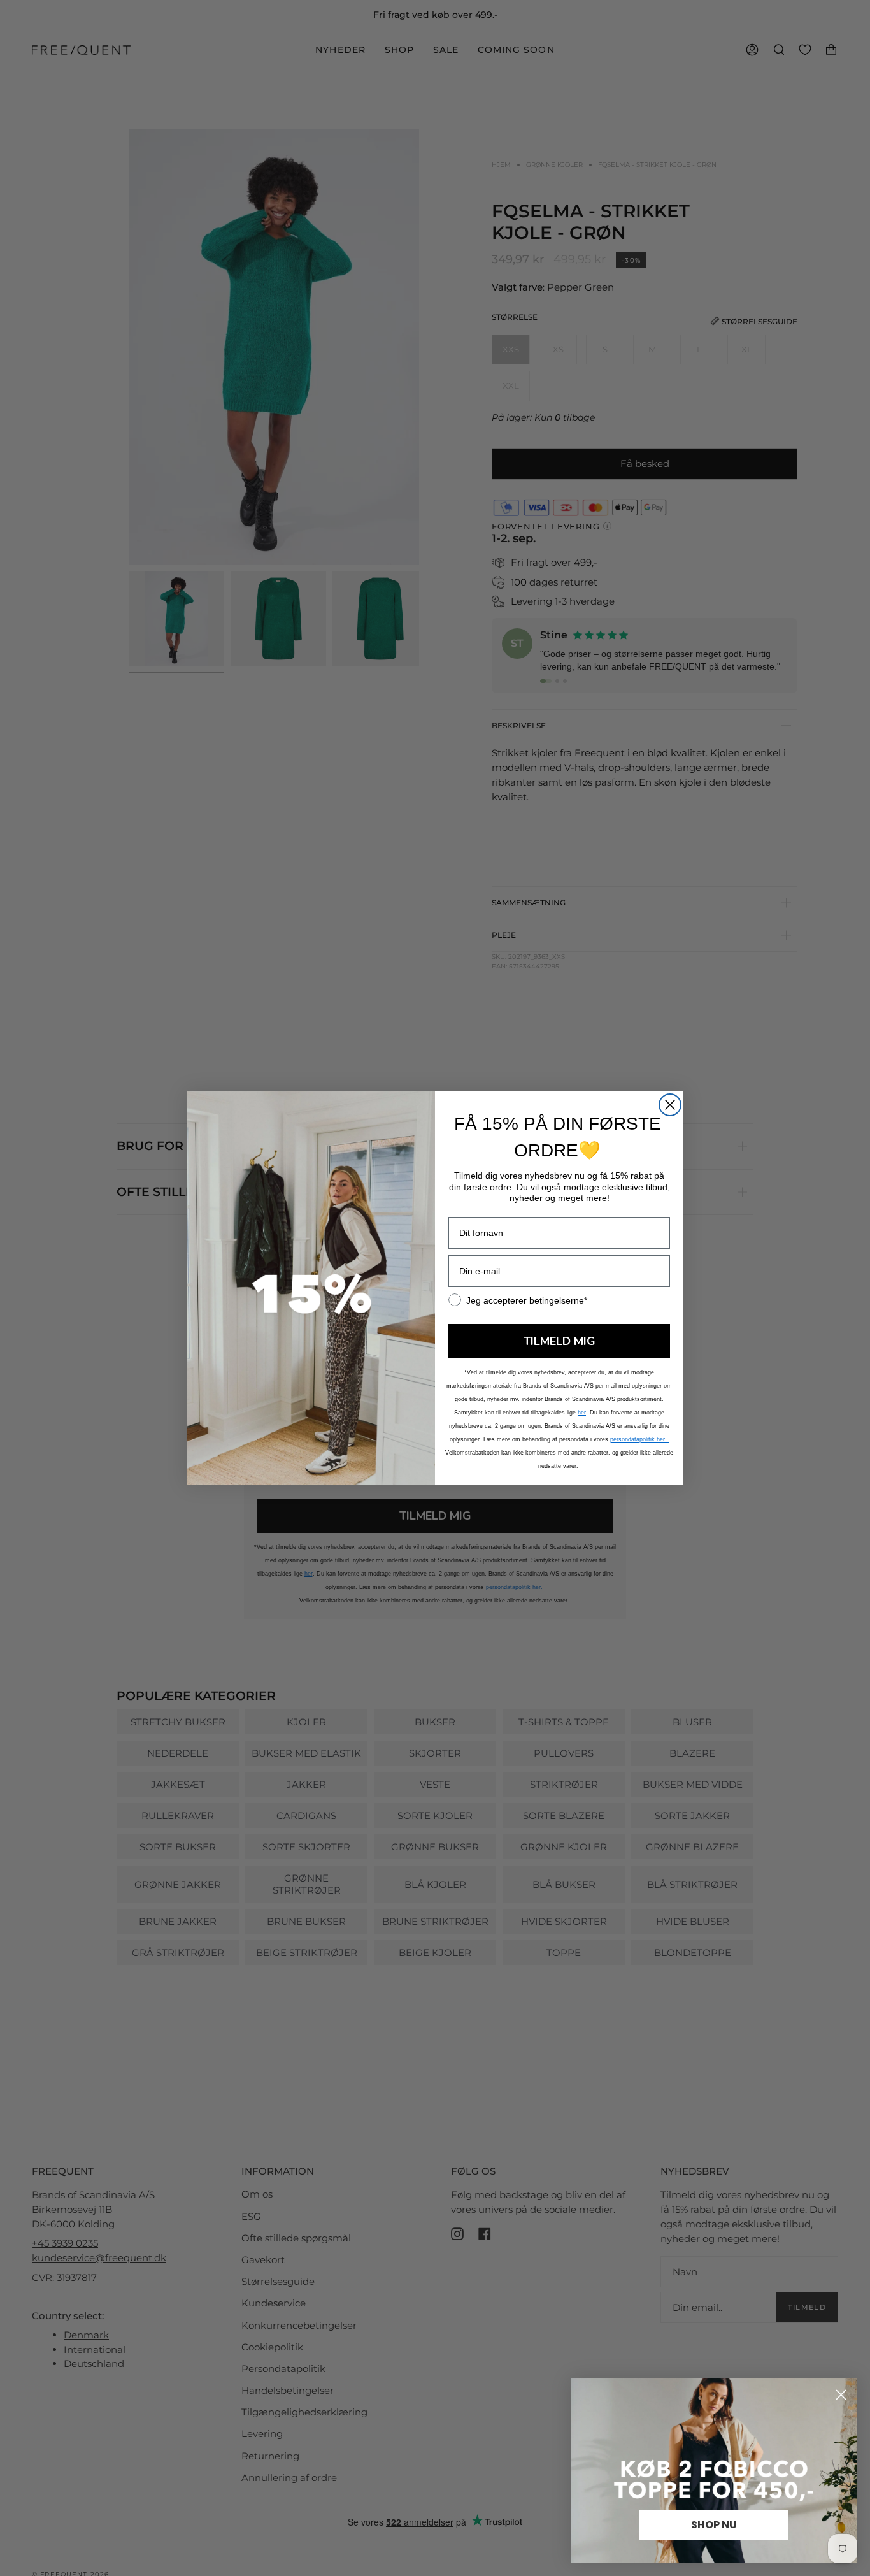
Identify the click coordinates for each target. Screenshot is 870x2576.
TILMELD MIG (560, 1341)
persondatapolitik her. (639, 1439)
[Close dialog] (670, 1105)
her (582, 1413)
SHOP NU (714, 2525)
